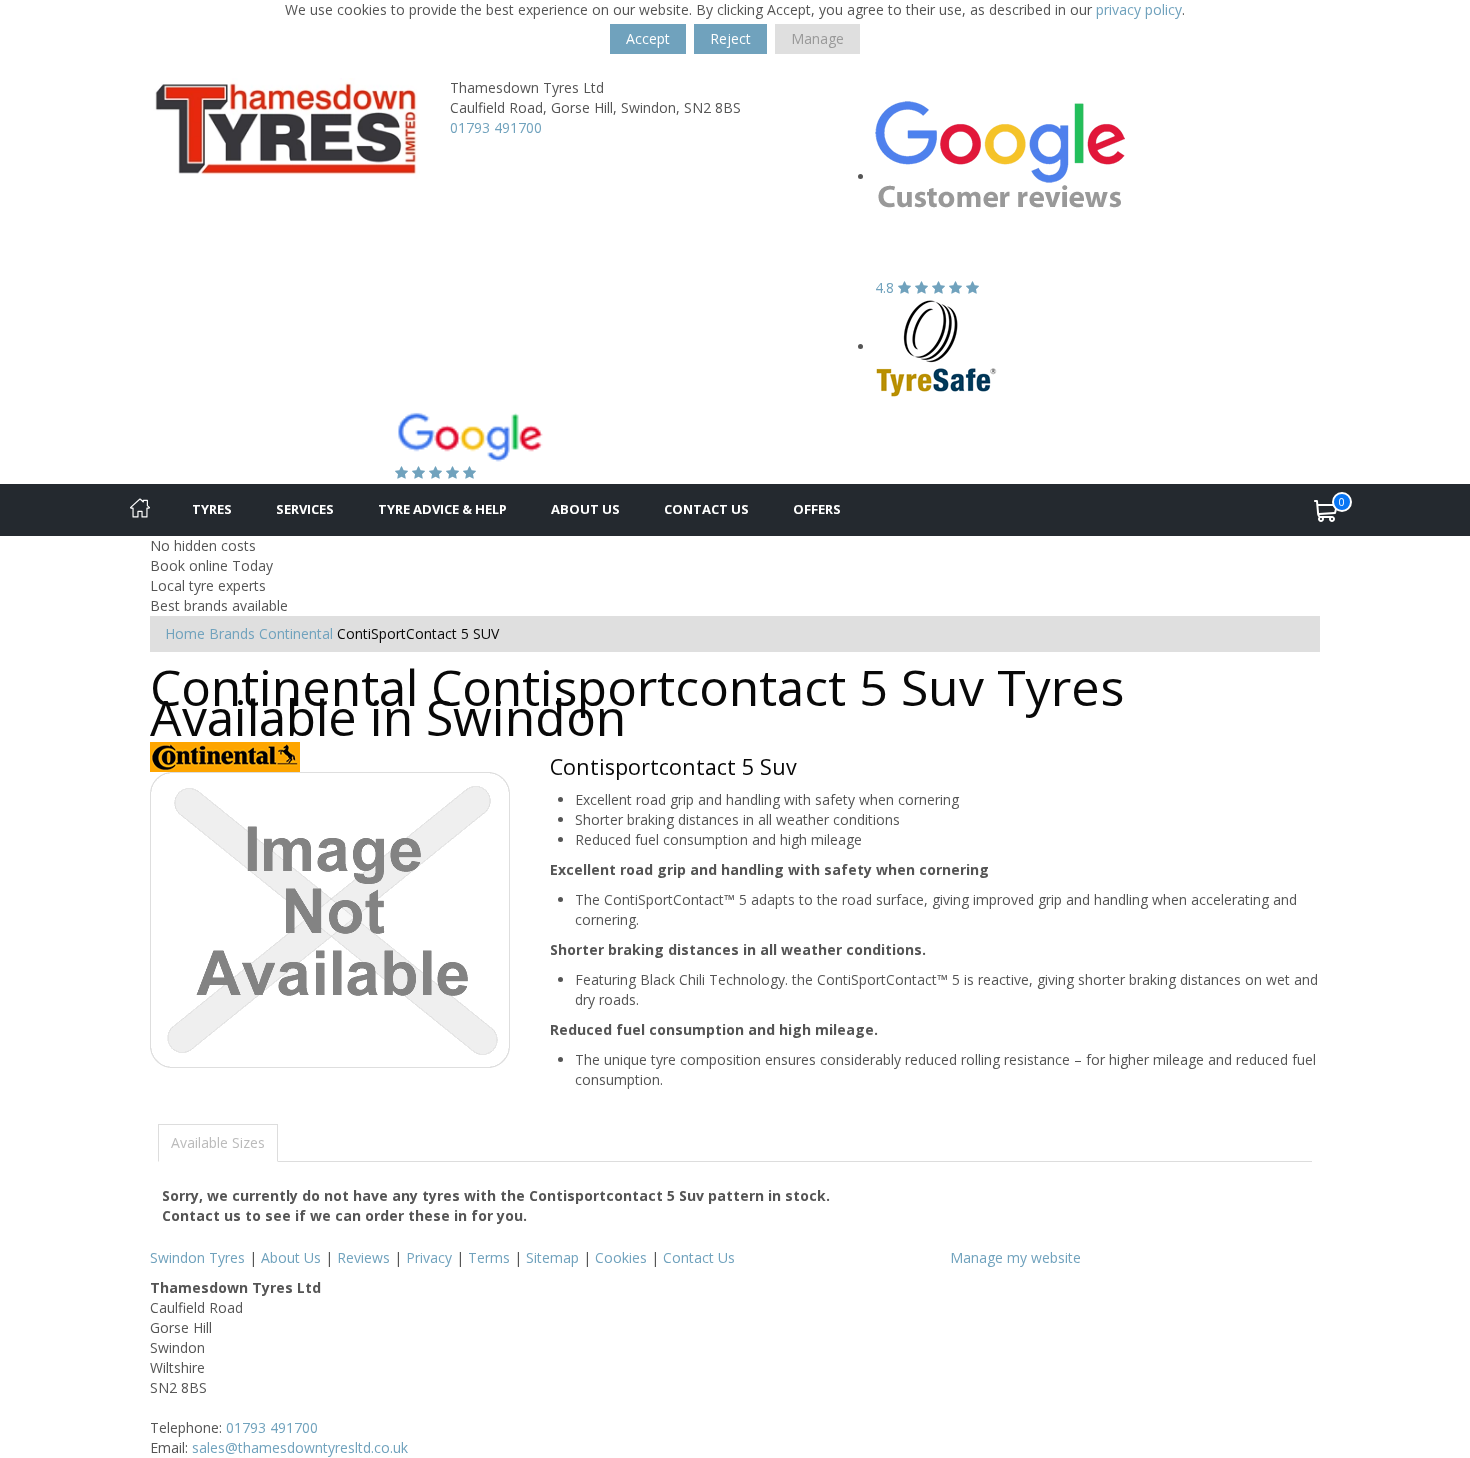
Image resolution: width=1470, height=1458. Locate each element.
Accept (648, 38)
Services (305, 509)
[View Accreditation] (936, 346)
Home (185, 633)
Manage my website (1015, 1257)
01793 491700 (496, 127)
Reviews (363, 1257)
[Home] (140, 510)
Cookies (621, 1257)
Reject (730, 38)
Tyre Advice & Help (442, 509)
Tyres (212, 509)
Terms (489, 1257)
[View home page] (285, 126)
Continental (296, 633)
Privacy (429, 1257)
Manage (817, 38)
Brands (232, 633)
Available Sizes (218, 1142)
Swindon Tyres (197, 1257)
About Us (585, 509)
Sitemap (552, 1257)
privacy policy (1139, 9)
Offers (817, 509)
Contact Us (706, 509)
